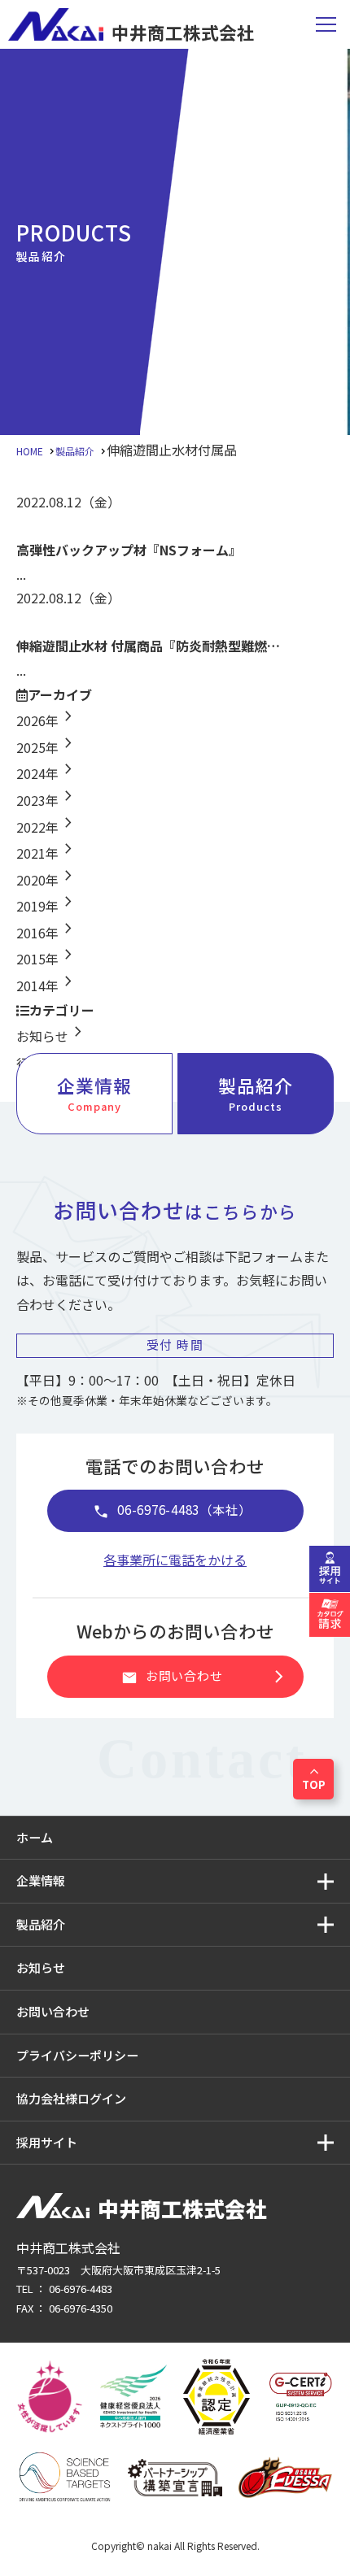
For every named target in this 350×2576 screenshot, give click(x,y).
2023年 (47, 800)
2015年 (47, 959)
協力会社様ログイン (71, 2098)
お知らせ (52, 1036)
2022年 (47, 827)
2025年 (47, 747)
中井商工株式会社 (183, 30)
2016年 (47, 933)
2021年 (47, 853)
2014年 (47, 986)
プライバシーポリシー (77, 2055)
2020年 (47, 880)
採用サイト (47, 2142)
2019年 (47, 906)
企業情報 (94, 1093)
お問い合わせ (206, 1677)
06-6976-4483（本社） (172, 1511)
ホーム (35, 1837)
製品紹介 (256, 1093)
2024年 (47, 773)
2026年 (47, 720)
